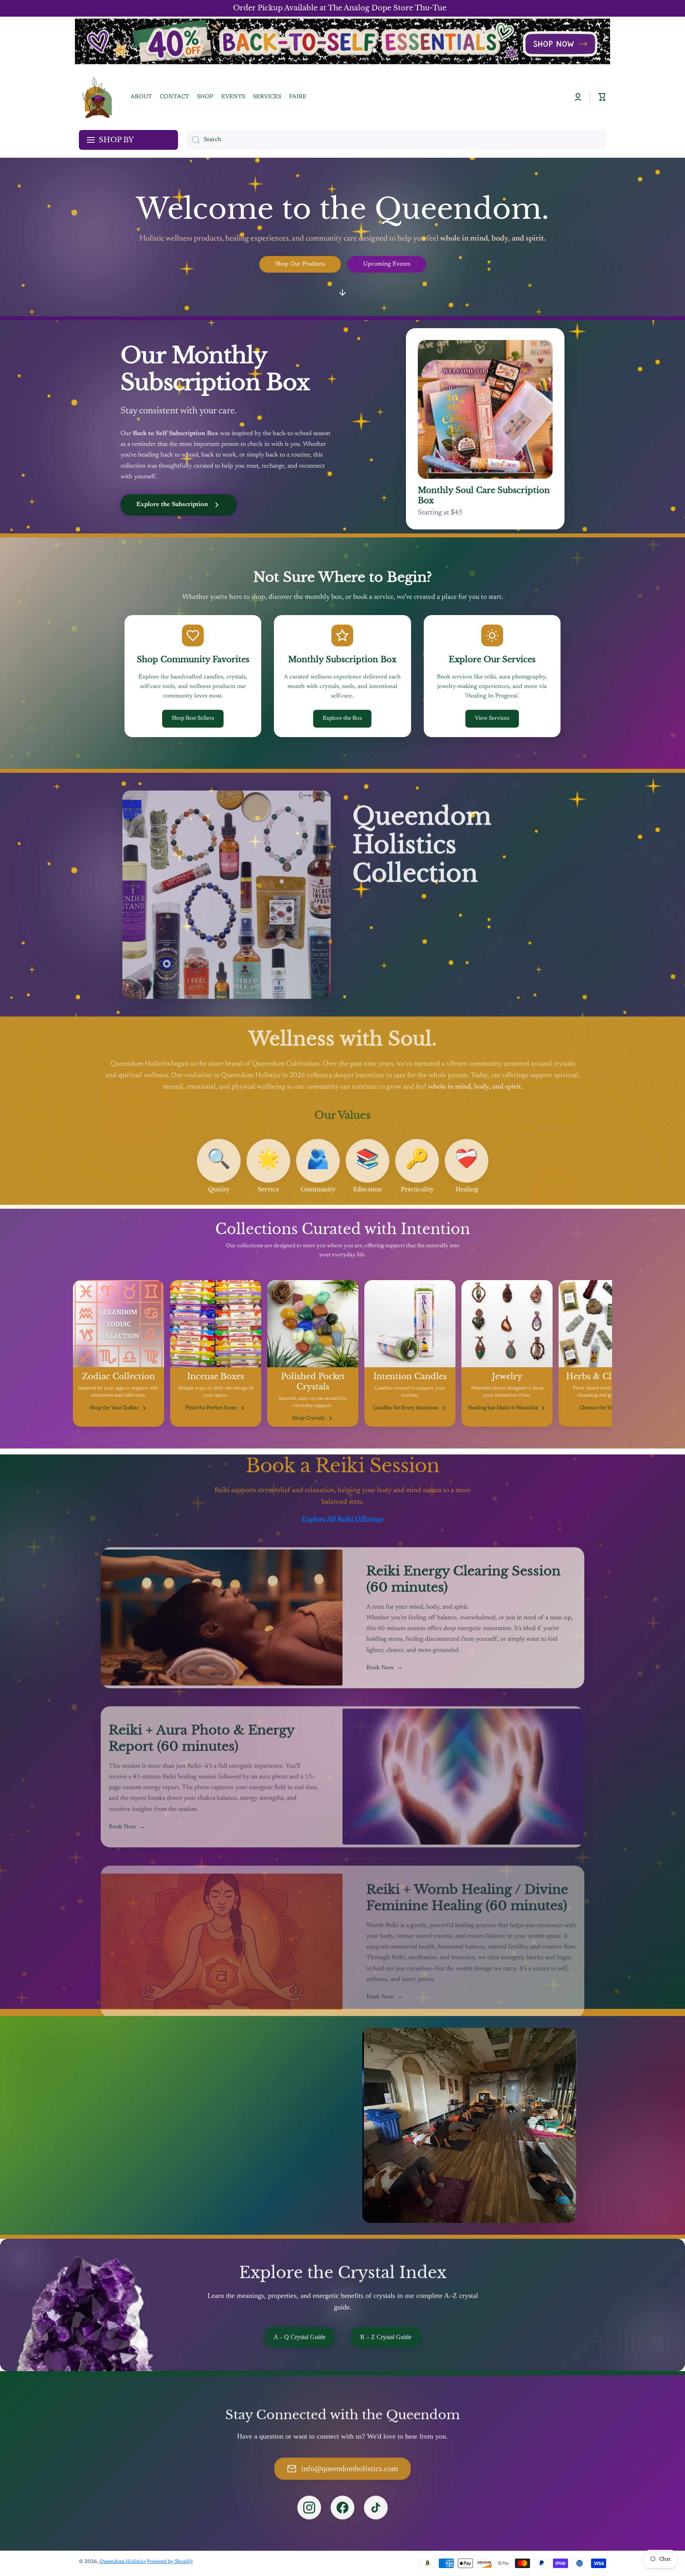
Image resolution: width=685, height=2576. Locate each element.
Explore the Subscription (172, 504)
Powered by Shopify (170, 2562)
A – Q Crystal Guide (299, 2336)
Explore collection (394, 985)
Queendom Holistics (123, 2562)
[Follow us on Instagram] (309, 2507)
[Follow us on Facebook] (342, 2507)
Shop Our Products (300, 264)
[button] (602, 97)
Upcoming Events (387, 264)
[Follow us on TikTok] (376, 2507)
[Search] (193, 140)
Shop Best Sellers (193, 719)
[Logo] (97, 97)
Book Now (385, 1664)
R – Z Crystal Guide (386, 2336)
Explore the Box (342, 719)
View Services (492, 719)
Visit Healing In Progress (153, 2170)
